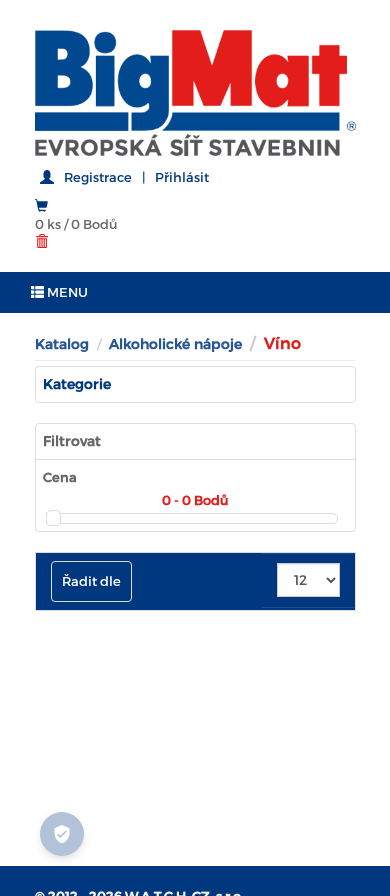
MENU (66, 292)
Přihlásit (182, 177)
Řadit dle (91, 581)
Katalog (62, 344)
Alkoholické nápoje (175, 344)
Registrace (98, 177)
